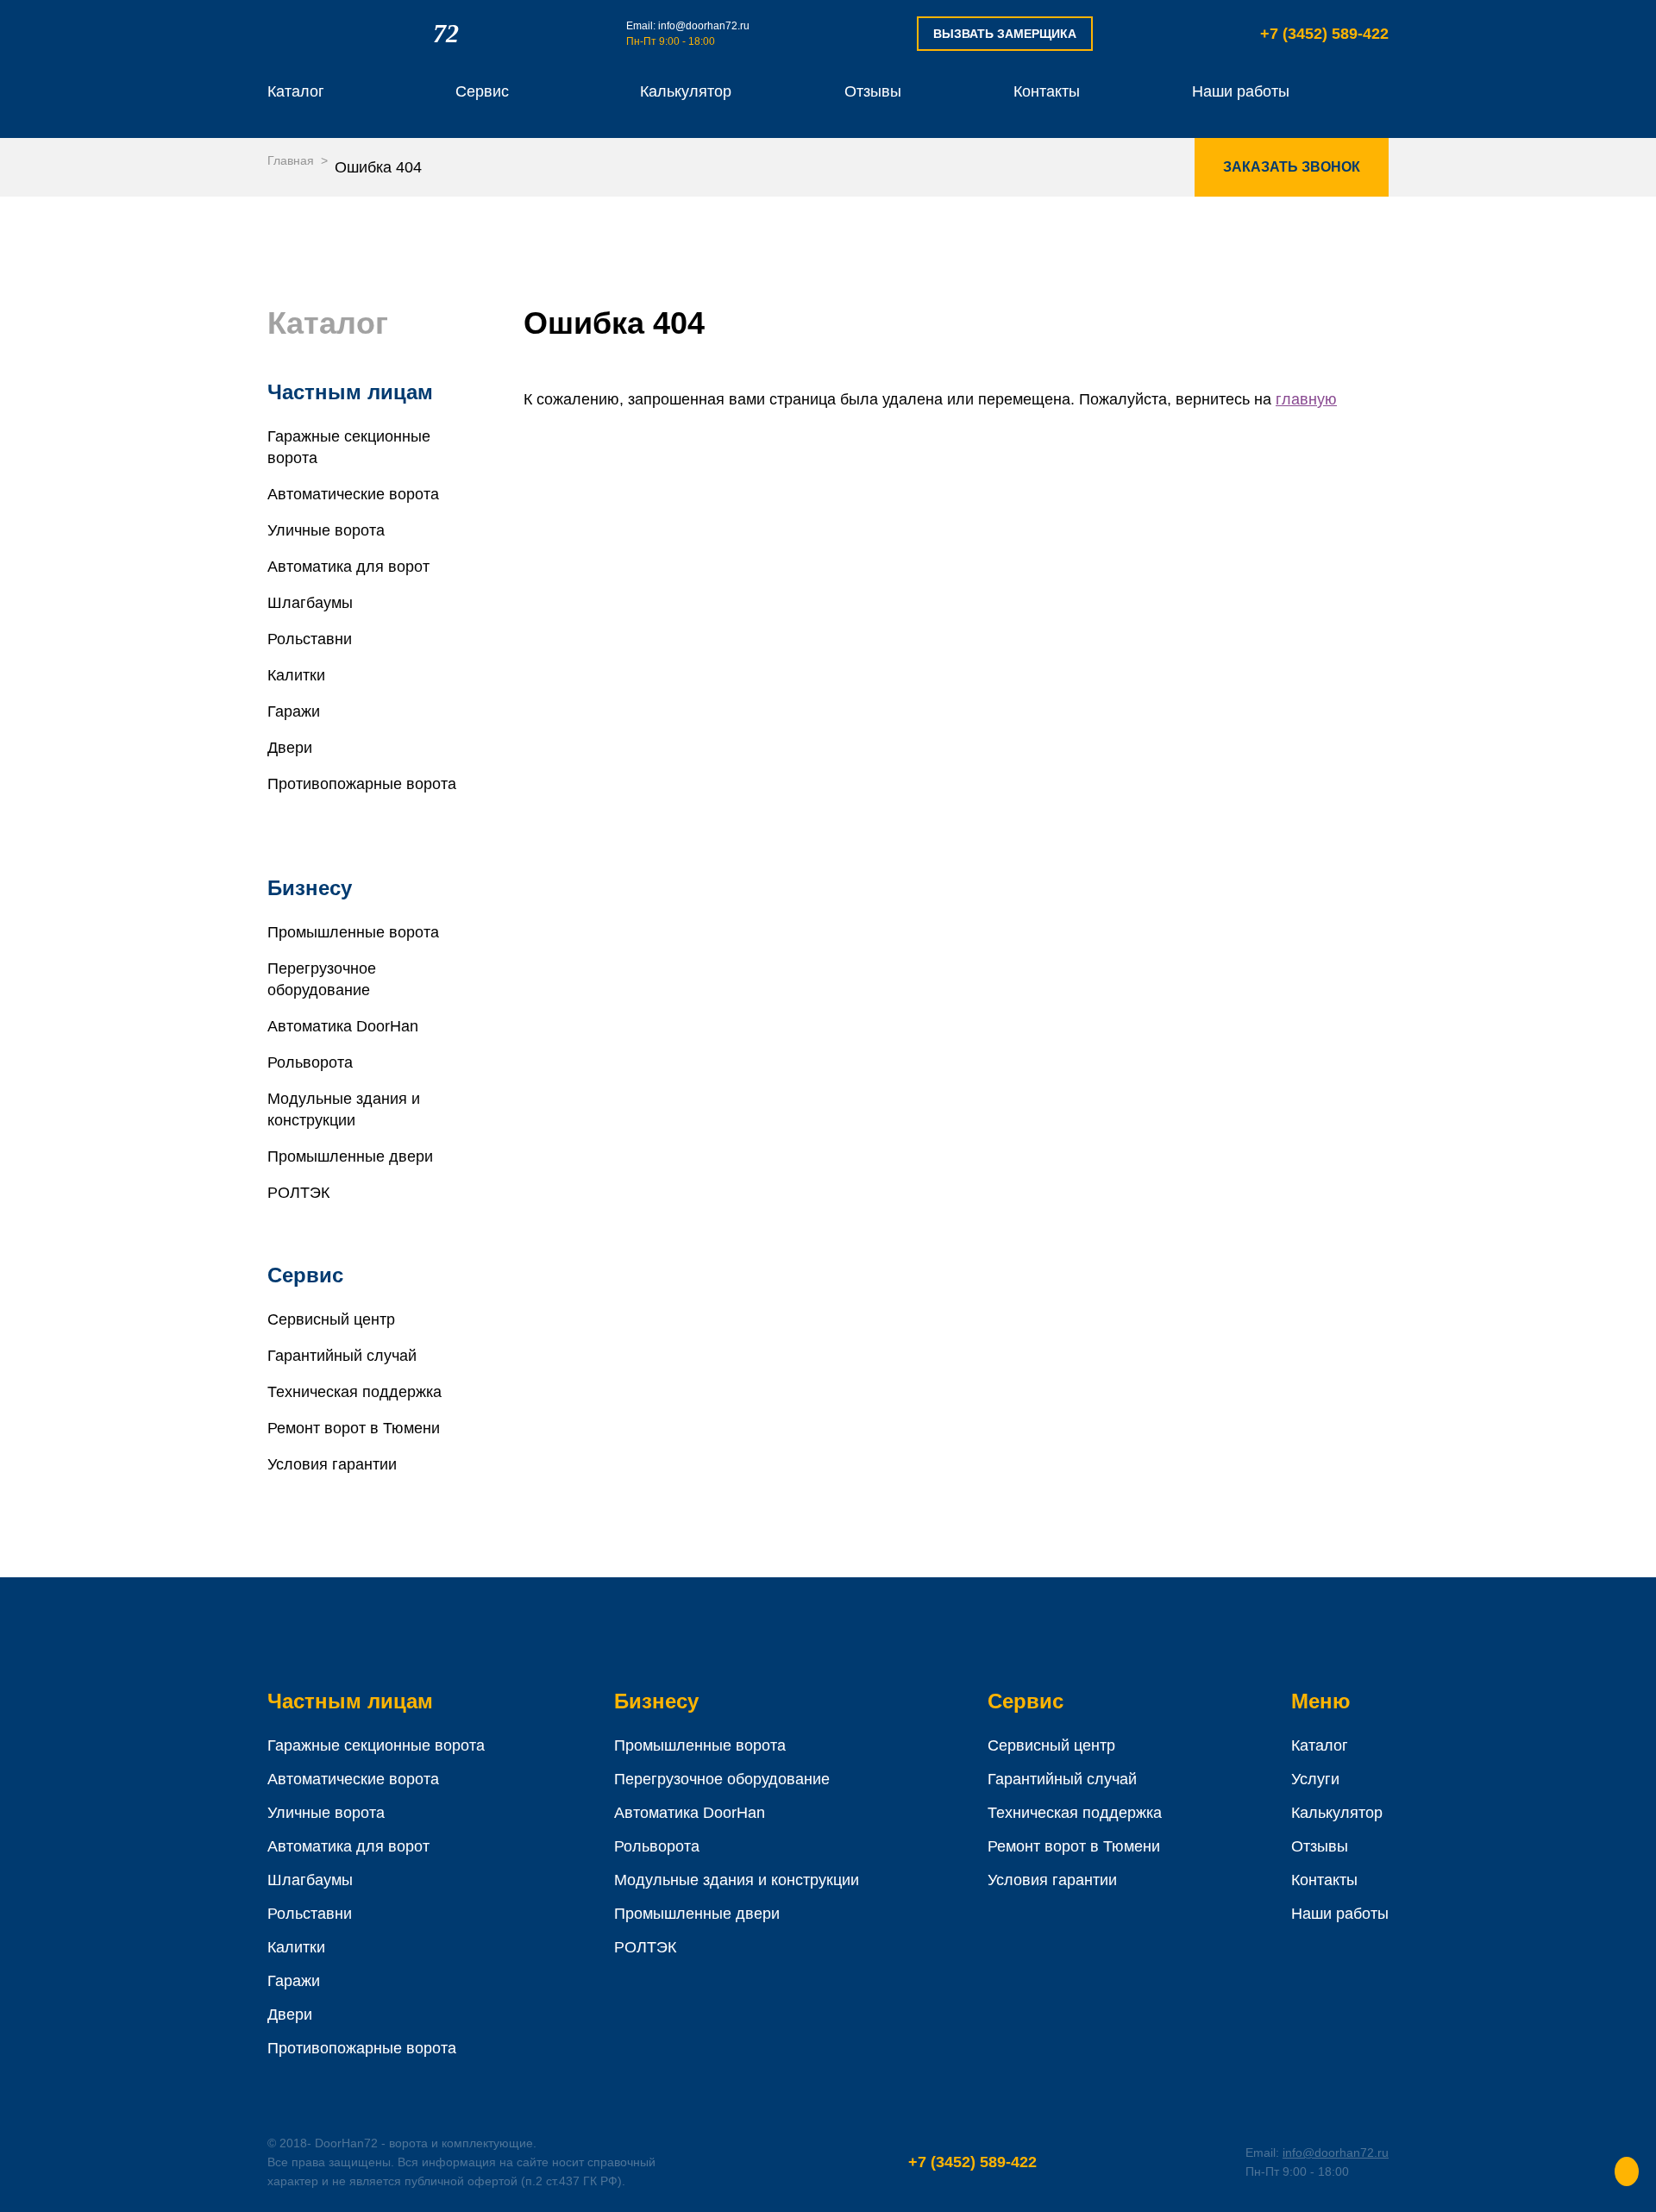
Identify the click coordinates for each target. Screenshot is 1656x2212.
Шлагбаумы (310, 603)
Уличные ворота (326, 530)
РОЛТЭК (298, 1193)
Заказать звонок (1292, 167)
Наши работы (1241, 91)
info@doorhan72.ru (704, 26)
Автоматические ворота (353, 494)
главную (1306, 399)
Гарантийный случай (342, 1356)
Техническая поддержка (354, 1392)
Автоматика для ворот (348, 567)
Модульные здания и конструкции (737, 1880)
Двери (290, 748)
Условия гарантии (332, 1464)
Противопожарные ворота (362, 2048)
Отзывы (873, 91)
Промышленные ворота (353, 932)
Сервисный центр (331, 1319)
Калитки (296, 675)
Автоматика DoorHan (343, 1026)
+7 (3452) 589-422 (1324, 34)
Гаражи (294, 711)
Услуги (1315, 1779)
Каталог (296, 91)
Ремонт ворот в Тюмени (354, 1428)
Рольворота (310, 1062)
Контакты (1047, 91)
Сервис (482, 91)
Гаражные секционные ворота (376, 1745)
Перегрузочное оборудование (722, 1779)
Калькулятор (686, 91)
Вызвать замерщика (1005, 34)
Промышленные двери (350, 1156)
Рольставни (310, 639)
